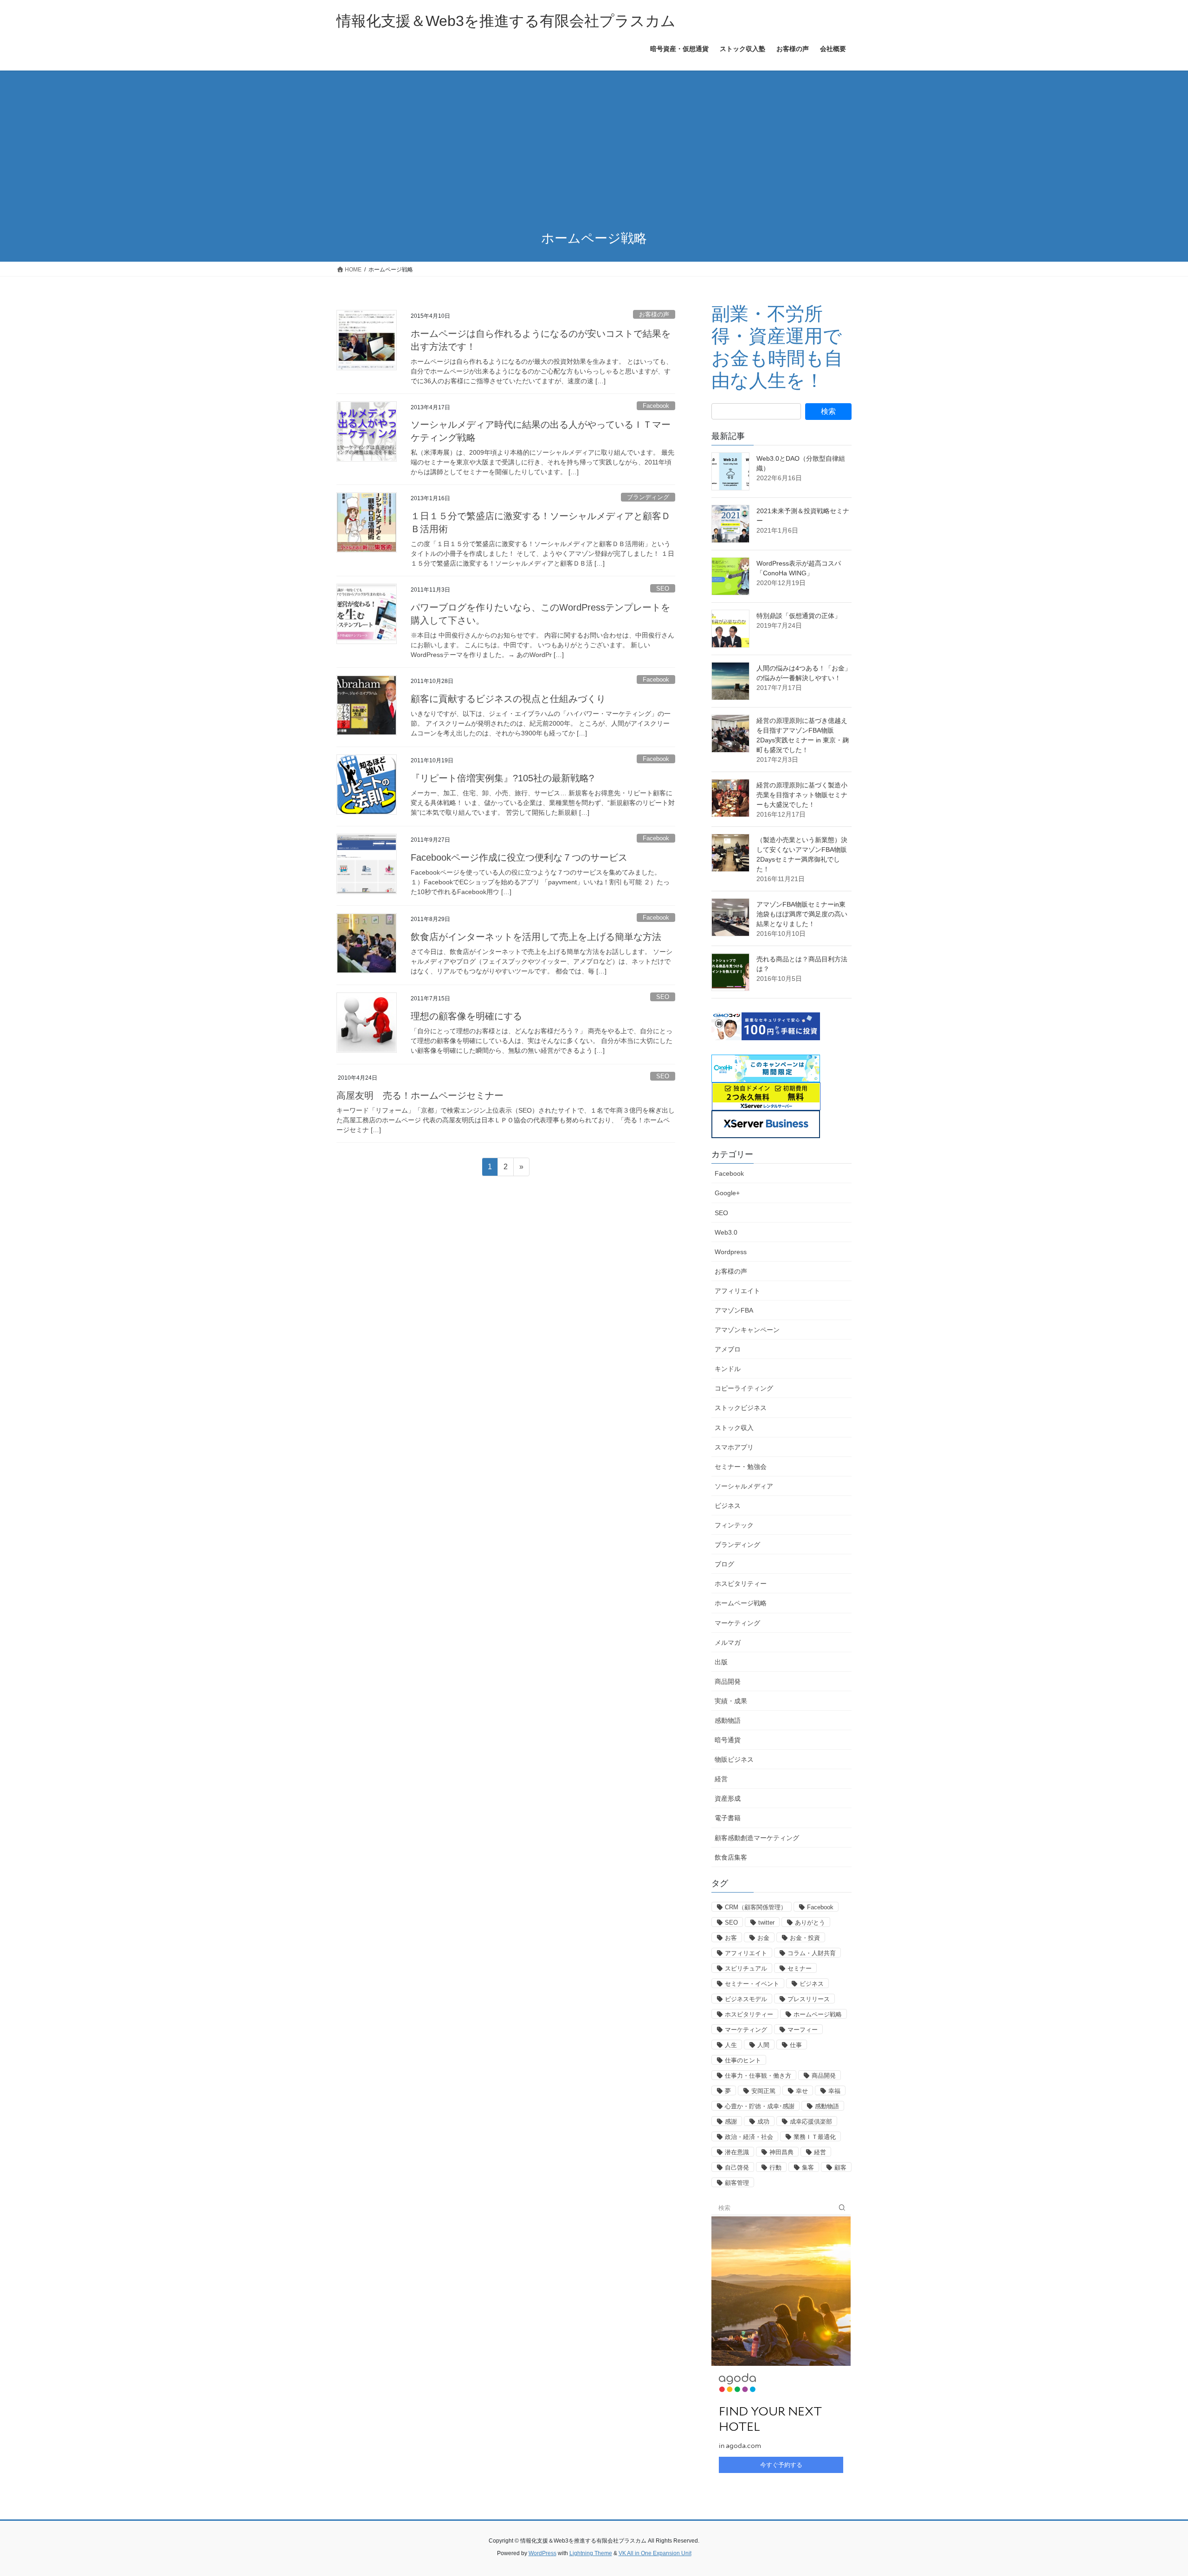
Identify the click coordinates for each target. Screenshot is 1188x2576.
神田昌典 (781, 2152)
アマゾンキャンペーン (747, 1330)
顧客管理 (737, 2183)
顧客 (840, 2167)
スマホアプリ (734, 1447)
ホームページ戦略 (741, 1603)
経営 (721, 1779)
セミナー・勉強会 (741, 1467)
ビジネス (728, 1506)
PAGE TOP (1153, 2490)
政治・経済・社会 (749, 2137)
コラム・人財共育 (812, 1953)
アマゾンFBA (734, 1310)
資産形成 (728, 1798)
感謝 (731, 2122)
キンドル (728, 1369)
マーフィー (803, 2030)
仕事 (796, 2045)
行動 (775, 2167)
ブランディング (648, 497)
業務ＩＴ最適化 (815, 2137)
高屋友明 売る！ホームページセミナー (420, 1095)
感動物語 (728, 1720)
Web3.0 (726, 1232)
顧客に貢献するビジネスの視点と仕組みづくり (508, 699)
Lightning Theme (591, 2553)
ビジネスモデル (746, 1999)
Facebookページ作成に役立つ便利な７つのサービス (519, 857)
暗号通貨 (728, 1740)
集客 (808, 2167)
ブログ (724, 1564)
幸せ (802, 2091)
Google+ (727, 1193)
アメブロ (728, 1349)
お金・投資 (805, 1938)
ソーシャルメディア (744, 1486)
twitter (766, 1922)
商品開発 (728, 1681)
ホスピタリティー (741, 1584)
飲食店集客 (731, 1857)
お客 (731, 1938)
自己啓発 (737, 2167)
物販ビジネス (734, 1759)
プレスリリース (809, 1999)
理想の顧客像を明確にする (466, 1016)
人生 (731, 2045)
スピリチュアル (746, 1968)
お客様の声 (654, 314)
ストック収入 (734, 1428)
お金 (763, 1938)
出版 (721, 1662)
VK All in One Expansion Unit (655, 2553)
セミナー (800, 1968)
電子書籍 (728, 1818)
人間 (763, 2045)
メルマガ (728, 1642)
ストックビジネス (741, 1408)
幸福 (834, 2091)
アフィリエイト (737, 1291)
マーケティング (737, 1623)
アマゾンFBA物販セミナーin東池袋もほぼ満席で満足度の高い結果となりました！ (802, 914)
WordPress (542, 2553)
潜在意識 (737, 2152)
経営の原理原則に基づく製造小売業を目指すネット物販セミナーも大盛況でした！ (802, 795)
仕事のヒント (743, 2060)
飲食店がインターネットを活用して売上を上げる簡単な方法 (536, 937)
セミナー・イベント (752, 1984)
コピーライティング (744, 1388)
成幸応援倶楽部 (811, 2122)
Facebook (656, 406)
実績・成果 (731, 1701)
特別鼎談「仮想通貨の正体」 (799, 616)
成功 (763, 2122)
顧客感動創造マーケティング (757, 1838)
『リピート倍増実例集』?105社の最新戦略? (502, 778)
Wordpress (731, 1252)
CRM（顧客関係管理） (756, 1907)
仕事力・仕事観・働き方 (758, 2076)
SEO (663, 589)
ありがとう (810, 1922)
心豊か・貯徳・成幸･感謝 (760, 2106)
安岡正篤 (763, 2091)
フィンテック (734, 1525)
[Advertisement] (594, 151)
